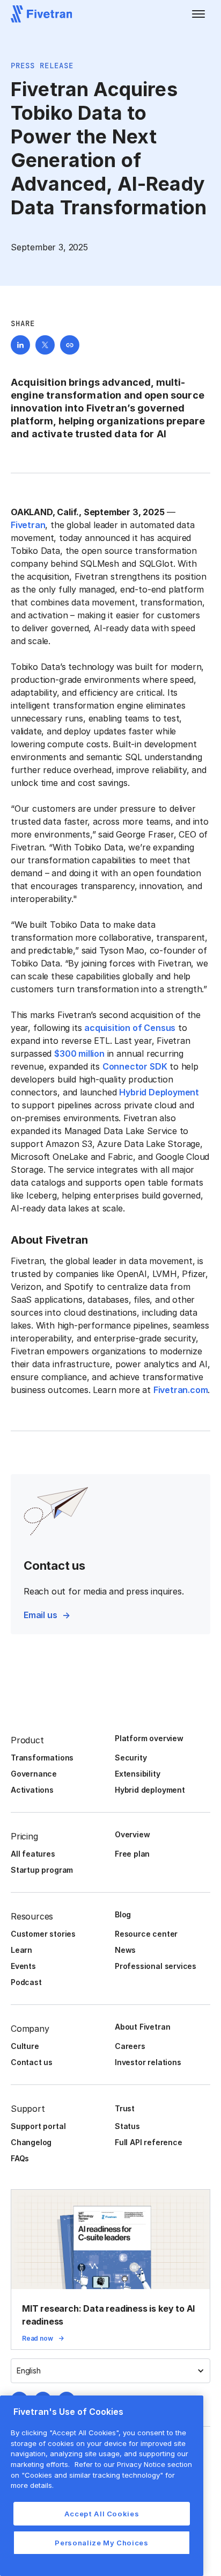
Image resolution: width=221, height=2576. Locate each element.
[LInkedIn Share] (20, 345)
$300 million (79, 1054)
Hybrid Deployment (159, 1092)
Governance (34, 1774)
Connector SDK (135, 1066)
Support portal (38, 2126)
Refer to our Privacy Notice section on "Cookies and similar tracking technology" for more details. (101, 2475)
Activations (32, 1790)
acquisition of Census (130, 1028)
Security (131, 1758)
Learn (21, 1950)
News (125, 1950)
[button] (198, 14)
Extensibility (138, 1774)
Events (23, 1966)
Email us (40, 1615)
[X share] (45, 345)
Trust (125, 2108)
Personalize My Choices (101, 2543)
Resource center (146, 1934)
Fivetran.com (181, 1390)
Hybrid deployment (150, 1790)
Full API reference (149, 2142)
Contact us (32, 2062)
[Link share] (70, 345)
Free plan (132, 1854)
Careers (130, 2046)
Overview (132, 1834)
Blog (123, 1914)
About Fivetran (142, 2027)
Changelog (31, 2142)
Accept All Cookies (102, 2514)
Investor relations (148, 2062)
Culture (25, 2046)
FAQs (20, 2158)
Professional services (156, 1966)
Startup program (42, 1870)
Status (127, 2126)
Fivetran (28, 525)
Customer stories (43, 1934)
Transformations (42, 1758)
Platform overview (149, 1738)
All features (33, 1854)
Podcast (26, 1982)
